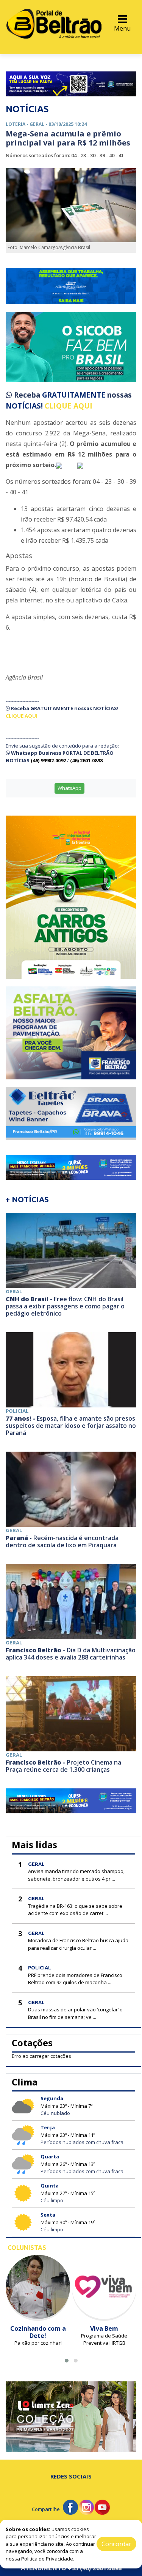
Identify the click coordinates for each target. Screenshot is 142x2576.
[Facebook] (70, 2507)
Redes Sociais (71, 2476)
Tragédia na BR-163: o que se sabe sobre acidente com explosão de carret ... (75, 1910)
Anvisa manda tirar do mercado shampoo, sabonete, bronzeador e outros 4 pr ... (76, 1875)
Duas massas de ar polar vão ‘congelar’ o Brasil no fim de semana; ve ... (75, 2013)
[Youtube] (102, 2507)
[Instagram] (86, 2507)
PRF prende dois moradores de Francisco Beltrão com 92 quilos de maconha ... (75, 1979)
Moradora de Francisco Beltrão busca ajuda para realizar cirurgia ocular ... (78, 1944)
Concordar (116, 2544)
